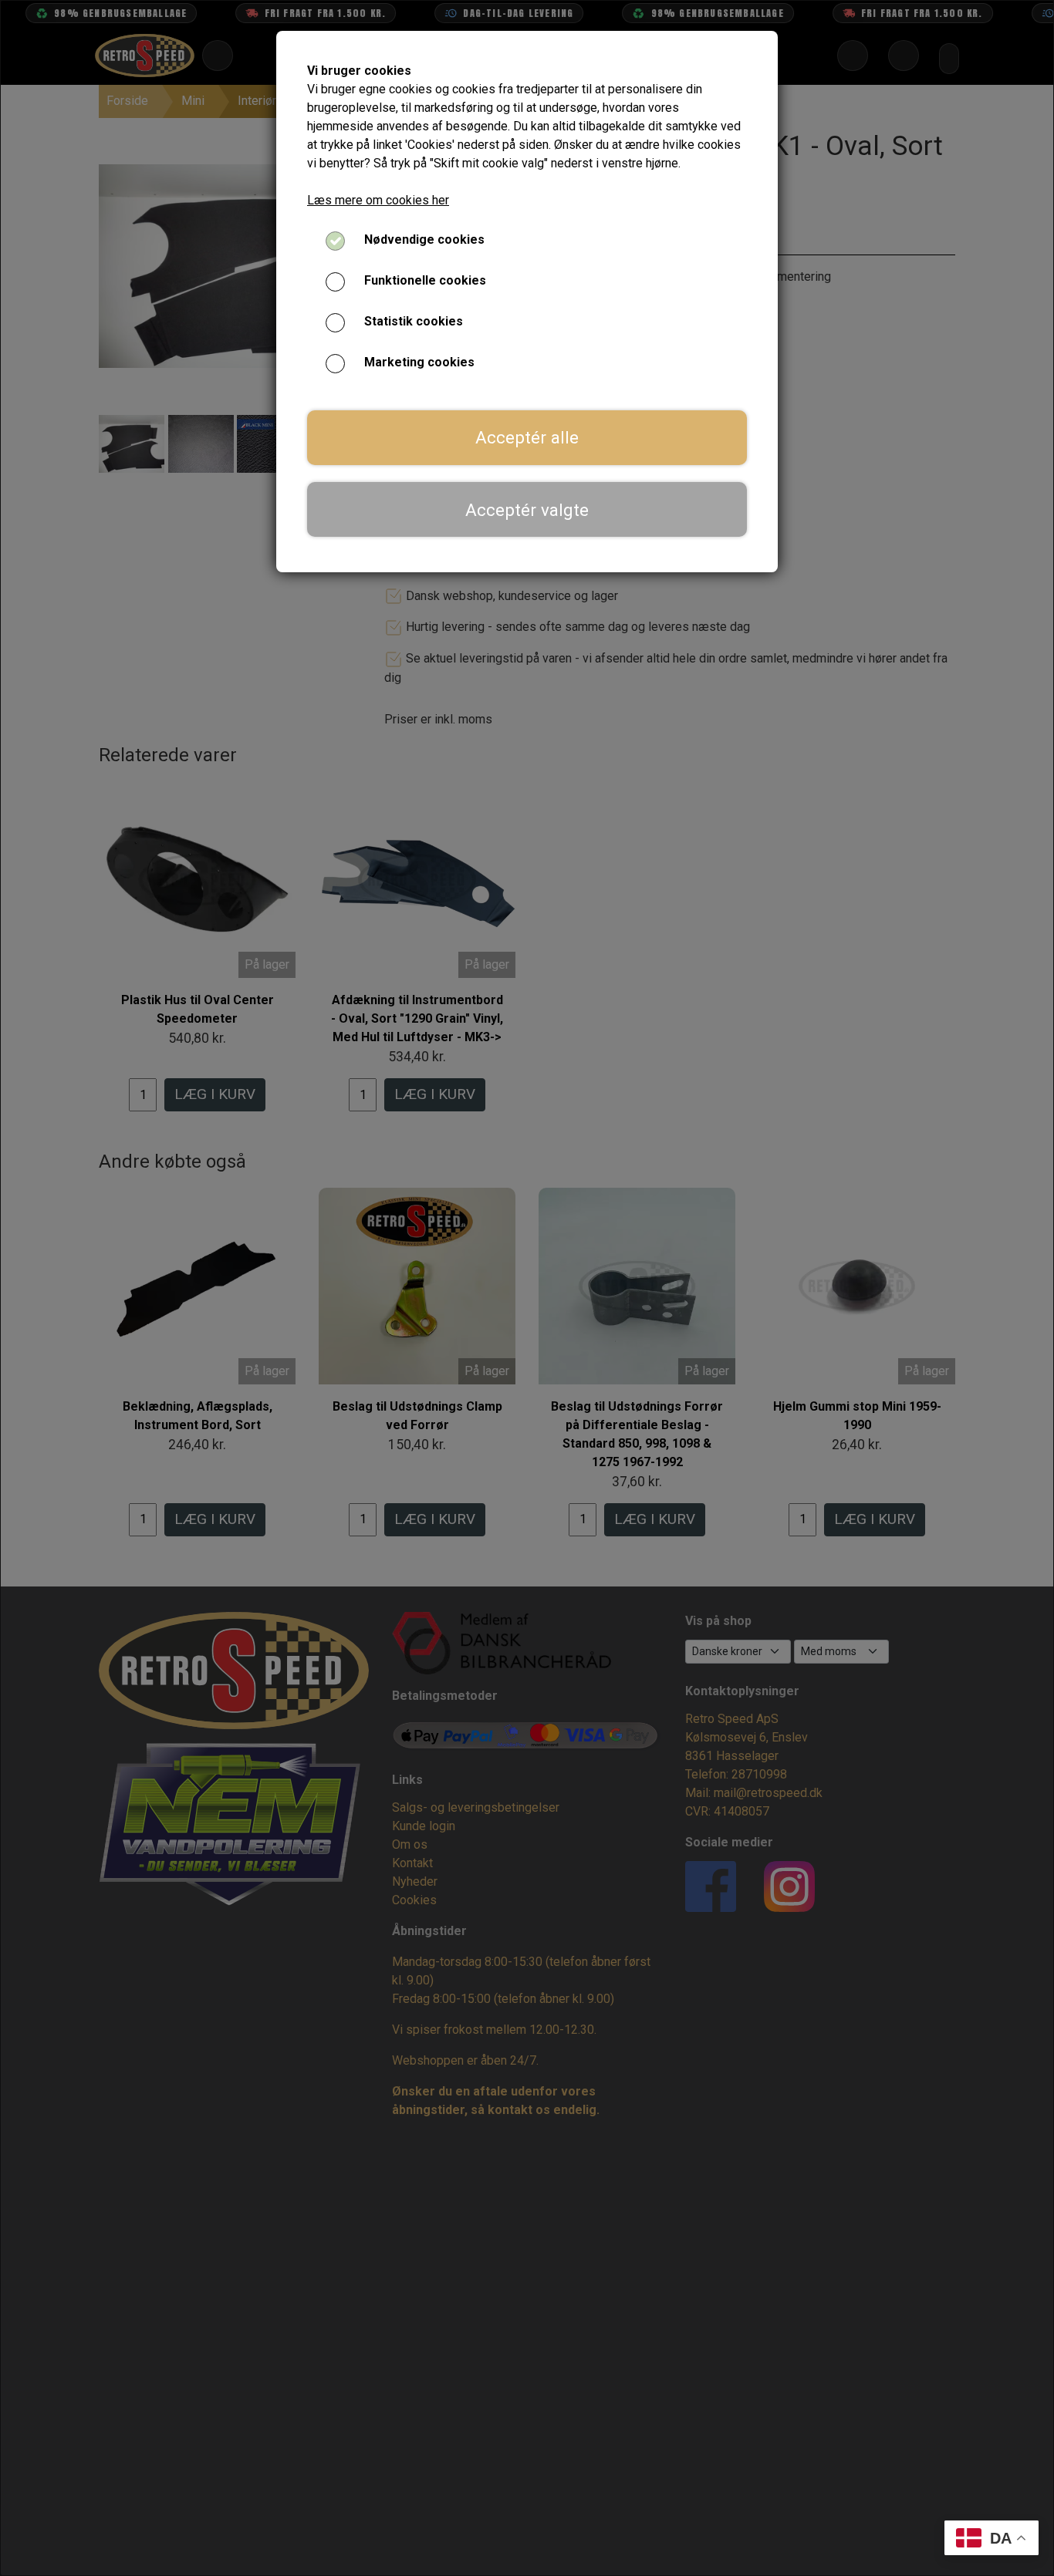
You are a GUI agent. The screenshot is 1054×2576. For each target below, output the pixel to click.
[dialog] (527, 1288)
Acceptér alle (527, 437)
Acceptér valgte (527, 510)
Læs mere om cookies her (378, 200)
